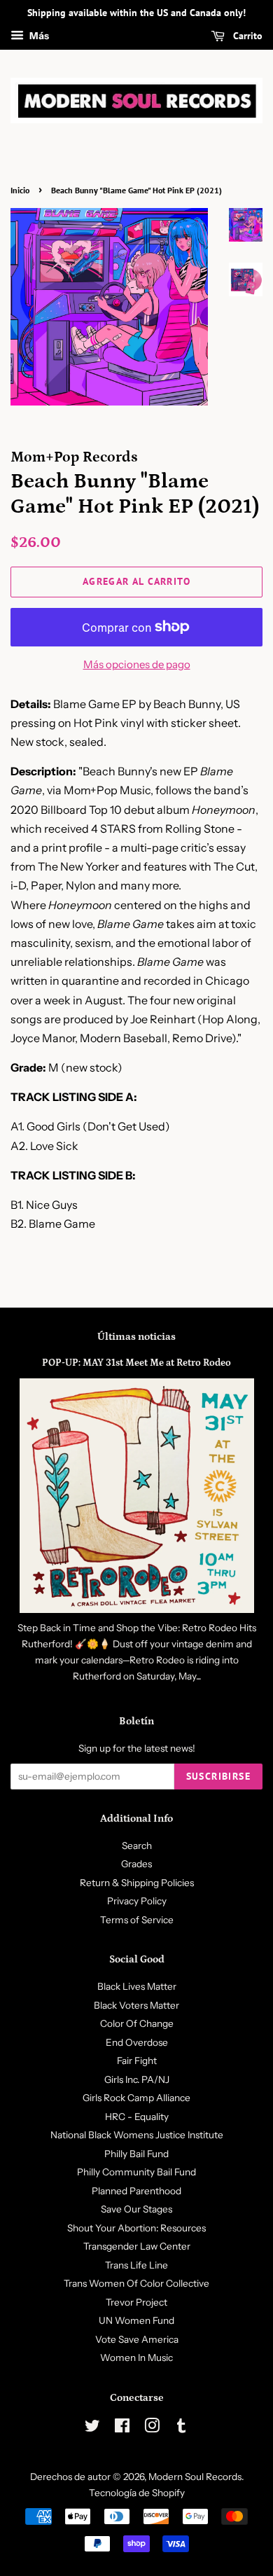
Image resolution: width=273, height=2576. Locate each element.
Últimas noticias (136, 1337)
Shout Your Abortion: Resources (136, 2228)
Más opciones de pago (137, 664)
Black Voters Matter (136, 2005)
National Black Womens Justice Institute (137, 2135)
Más (38, 36)
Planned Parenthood (136, 2191)
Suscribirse (218, 1776)
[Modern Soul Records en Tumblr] (181, 2428)
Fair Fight (137, 2061)
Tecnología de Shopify (137, 2493)
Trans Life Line (136, 2265)
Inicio (20, 190)
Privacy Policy (137, 1901)
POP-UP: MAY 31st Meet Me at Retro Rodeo (136, 1363)
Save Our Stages (136, 2209)
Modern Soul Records (195, 2477)
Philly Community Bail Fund (136, 2172)
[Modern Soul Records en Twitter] (92, 2428)
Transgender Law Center (137, 2246)
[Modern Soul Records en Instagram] (152, 2428)
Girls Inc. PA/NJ (137, 2079)
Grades (136, 1864)
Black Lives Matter (137, 1986)
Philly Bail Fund (136, 2154)
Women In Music (136, 2357)
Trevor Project (136, 2302)
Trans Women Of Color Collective (136, 2283)
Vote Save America (137, 2339)
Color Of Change (137, 2023)
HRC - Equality (137, 2117)
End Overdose (137, 2042)
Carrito (246, 36)
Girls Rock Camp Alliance (136, 2098)
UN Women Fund (136, 2320)
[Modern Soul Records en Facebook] (122, 2428)
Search (137, 1846)
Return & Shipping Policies (137, 1883)
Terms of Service (137, 1920)
